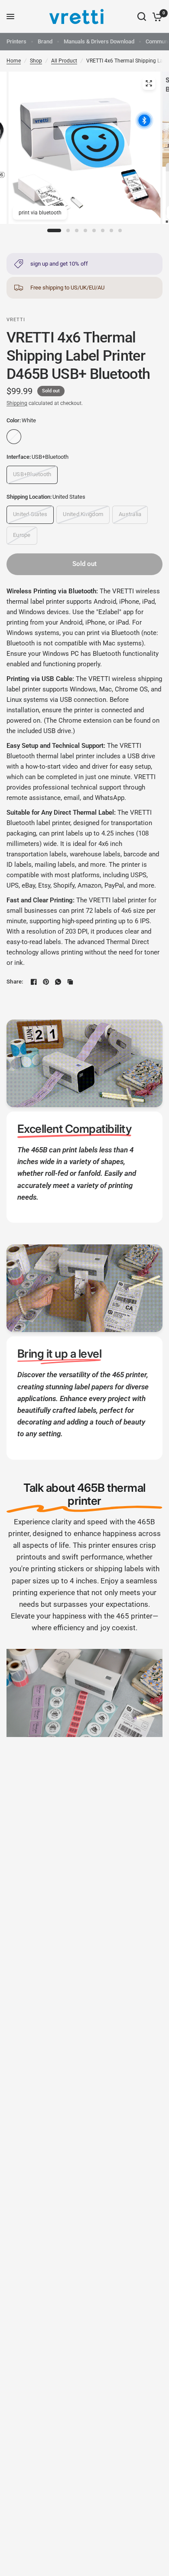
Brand (45, 41)
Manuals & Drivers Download (99, 41)
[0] (156, 16)
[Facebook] (34, 982)
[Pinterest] (46, 982)
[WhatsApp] (58, 982)
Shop (36, 61)
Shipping (17, 403)
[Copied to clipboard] (70, 982)
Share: (15, 982)
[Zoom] (149, 83)
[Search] (142, 16)
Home (14, 61)
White (14, 437)
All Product (64, 61)
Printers (16, 41)
